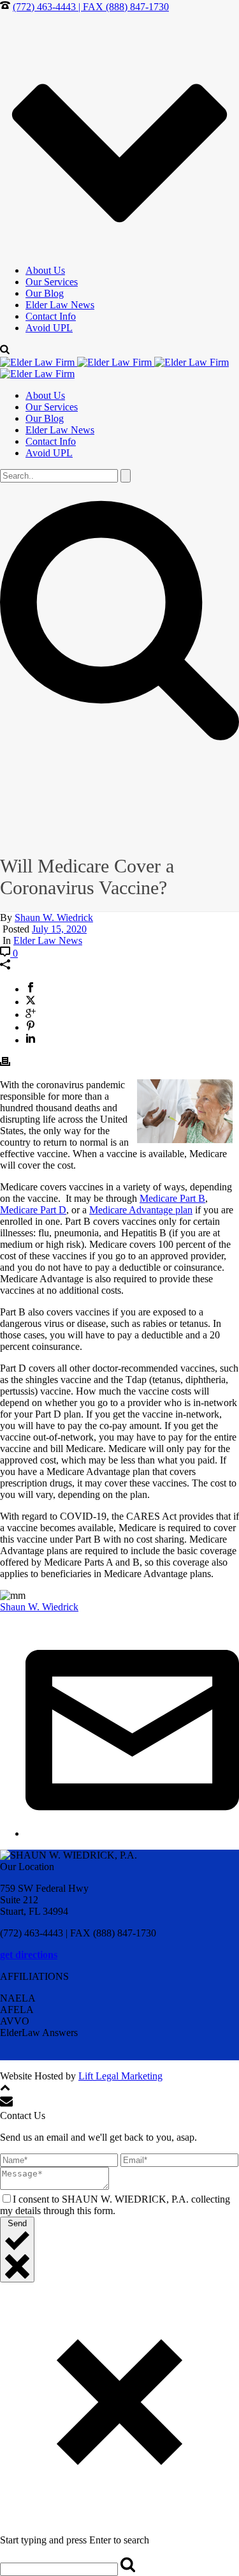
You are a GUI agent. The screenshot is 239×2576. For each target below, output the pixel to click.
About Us (45, 270)
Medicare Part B (172, 1198)
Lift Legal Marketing (120, 2076)
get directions (29, 1955)
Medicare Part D (33, 1210)
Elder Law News (60, 305)
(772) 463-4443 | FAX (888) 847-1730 (91, 7)
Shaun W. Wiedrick (54, 917)
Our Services (52, 282)
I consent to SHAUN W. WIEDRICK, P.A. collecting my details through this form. (115, 2205)
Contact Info (51, 316)
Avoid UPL (49, 328)
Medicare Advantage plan (141, 1210)
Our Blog (45, 293)
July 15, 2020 (59, 929)
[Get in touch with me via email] (132, 1833)
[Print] (5, 1063)
